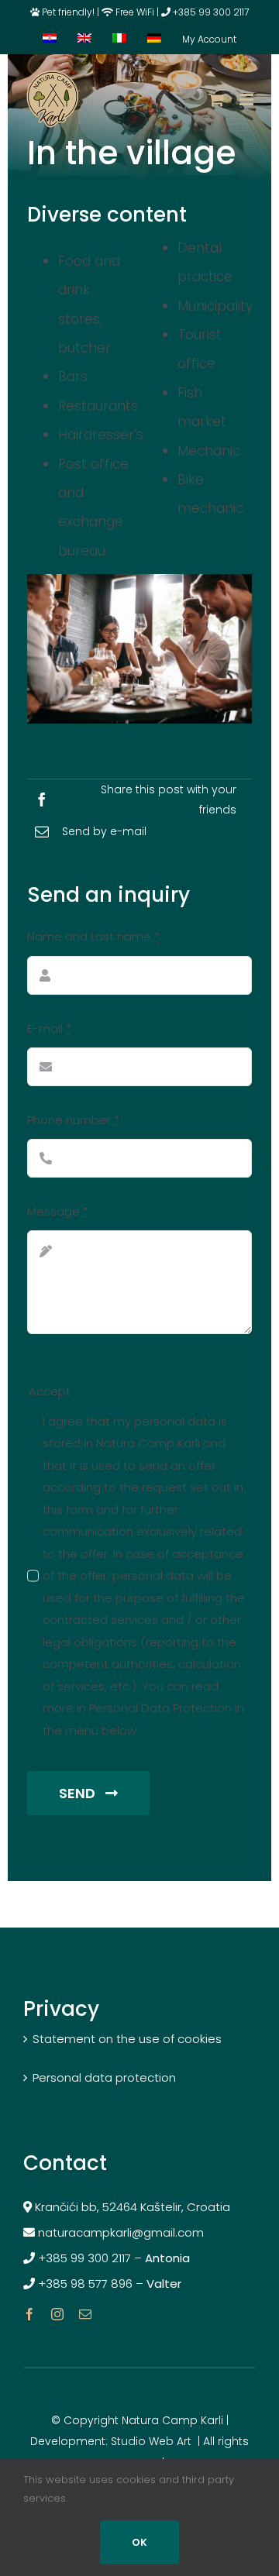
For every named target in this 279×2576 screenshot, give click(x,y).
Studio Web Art (151, 2441)
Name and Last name (93, 936)
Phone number (73, 1120)
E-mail (49, 1028)
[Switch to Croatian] (50, 40)
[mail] (85, 2314)
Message (58, 1211)
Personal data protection (104, 2077)
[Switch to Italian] (119, 40)
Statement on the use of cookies (127, 2039)
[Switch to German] (154, 40)
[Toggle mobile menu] (248, 100)
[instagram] (57, 2314)
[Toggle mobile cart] (216, 100)
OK (139, 2542)
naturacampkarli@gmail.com (122, 2232)
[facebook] (29, 2314)
